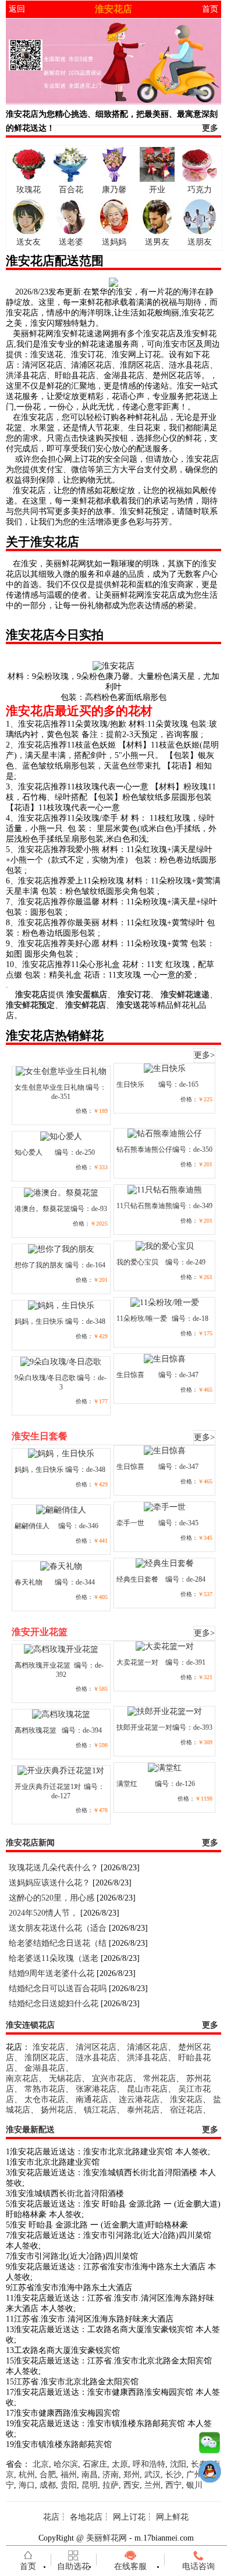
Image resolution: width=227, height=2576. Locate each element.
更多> (204, 1055)
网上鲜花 (172, 2517)
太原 (120, 2464)
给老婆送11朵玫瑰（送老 (54, 1958)
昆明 (90, 2485)
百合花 (71, 190)
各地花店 (86, 2517)
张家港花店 (96, 2089)
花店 (51, 2517)
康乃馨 (114, 190)
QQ (210, 2474)
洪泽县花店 (147, 2058)
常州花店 (159, 2079)
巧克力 (200, 190)
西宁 (173, 2485)
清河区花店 (96, 2047)
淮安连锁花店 (30, 2025)
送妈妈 (114, 242)
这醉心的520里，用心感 (52, 1898)
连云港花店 (139, 2099)
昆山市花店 (147, 2089)
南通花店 (92, 2099)
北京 (41, 2464)
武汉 (152, 2475)
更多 (210, 128)
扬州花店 (57, 2110)
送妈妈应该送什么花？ (49, 1883)
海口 (27, 2485)
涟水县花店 (96, 2058)
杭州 (27, 2475)
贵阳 (69, 2485)
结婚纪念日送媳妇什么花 (54, 2004)
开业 (157, 190)
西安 (132, 2485)
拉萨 (111, 2485)
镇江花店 (100, 2110)
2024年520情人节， (43, 1913)
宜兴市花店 (112, 2079)
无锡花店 (65, 2079)
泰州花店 (143, 2110)
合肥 (48, 2475)
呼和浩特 (149, 2464)
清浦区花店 (147, 2047)
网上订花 (129, 2517)
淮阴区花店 (45, 2058)
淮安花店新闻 (30, 1843)
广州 (194, 2475)
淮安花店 (49, 2047)
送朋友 (200, 242)
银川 (194, 2485)
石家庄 (95, 2464)
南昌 (90, 2475)
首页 (210, 9)
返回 (17, 9)
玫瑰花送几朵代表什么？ (54, 1868)
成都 (48, 2485)
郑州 (132, 2475)
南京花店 (22, 2079)
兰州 (152, 2485)
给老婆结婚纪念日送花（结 (58, 1943)
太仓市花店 (45, 2099)
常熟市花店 (45, 2089)
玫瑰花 (29, 190)
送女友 (29, 242)
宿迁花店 (186, 2110)
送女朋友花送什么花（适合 (58, 1928)
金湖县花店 (45, 2068)
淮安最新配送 (30, 2130)
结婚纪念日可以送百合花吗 (58, 1988)
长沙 (173, 2475)
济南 (111, 2475)
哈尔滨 (66, 2464)
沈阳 (178, 2464)
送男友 (157, 242)
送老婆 (71, 242)
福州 (69, 2475)
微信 (210, 2445)
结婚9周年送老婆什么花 (52, 1973)
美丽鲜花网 (107, 2538)
